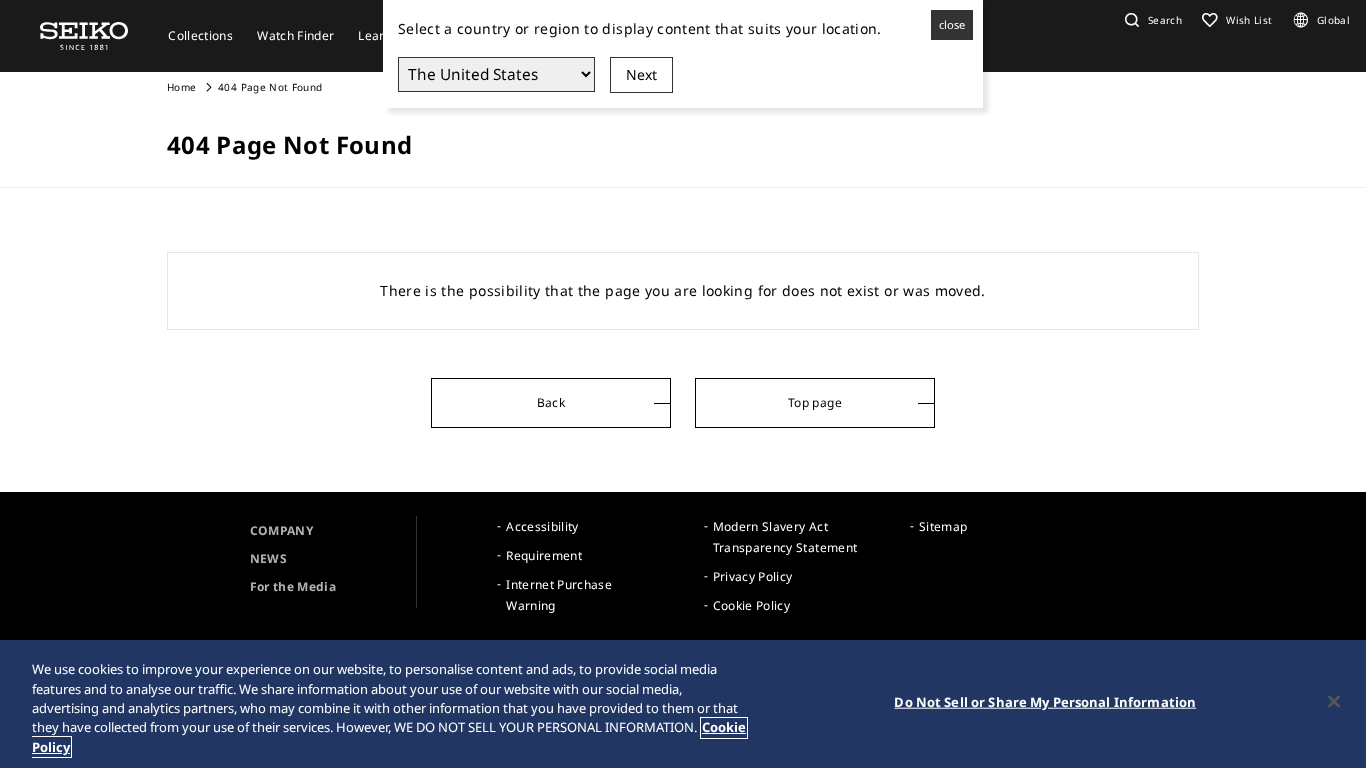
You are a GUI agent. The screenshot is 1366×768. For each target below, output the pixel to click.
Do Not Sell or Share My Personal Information (1045, 702)
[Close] (1334, 702)
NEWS (268, 558)
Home (181, 87)
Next (641, 74)
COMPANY (281, 530)
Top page (815, 402)
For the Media (293, 586)
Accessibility (542, 526)
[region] (683, 704)
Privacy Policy (753, 576)
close (952, 24)
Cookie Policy (752, 605)
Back (551, 402)
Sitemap (943, 526)
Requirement (544, 555)
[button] (1151, 20)
